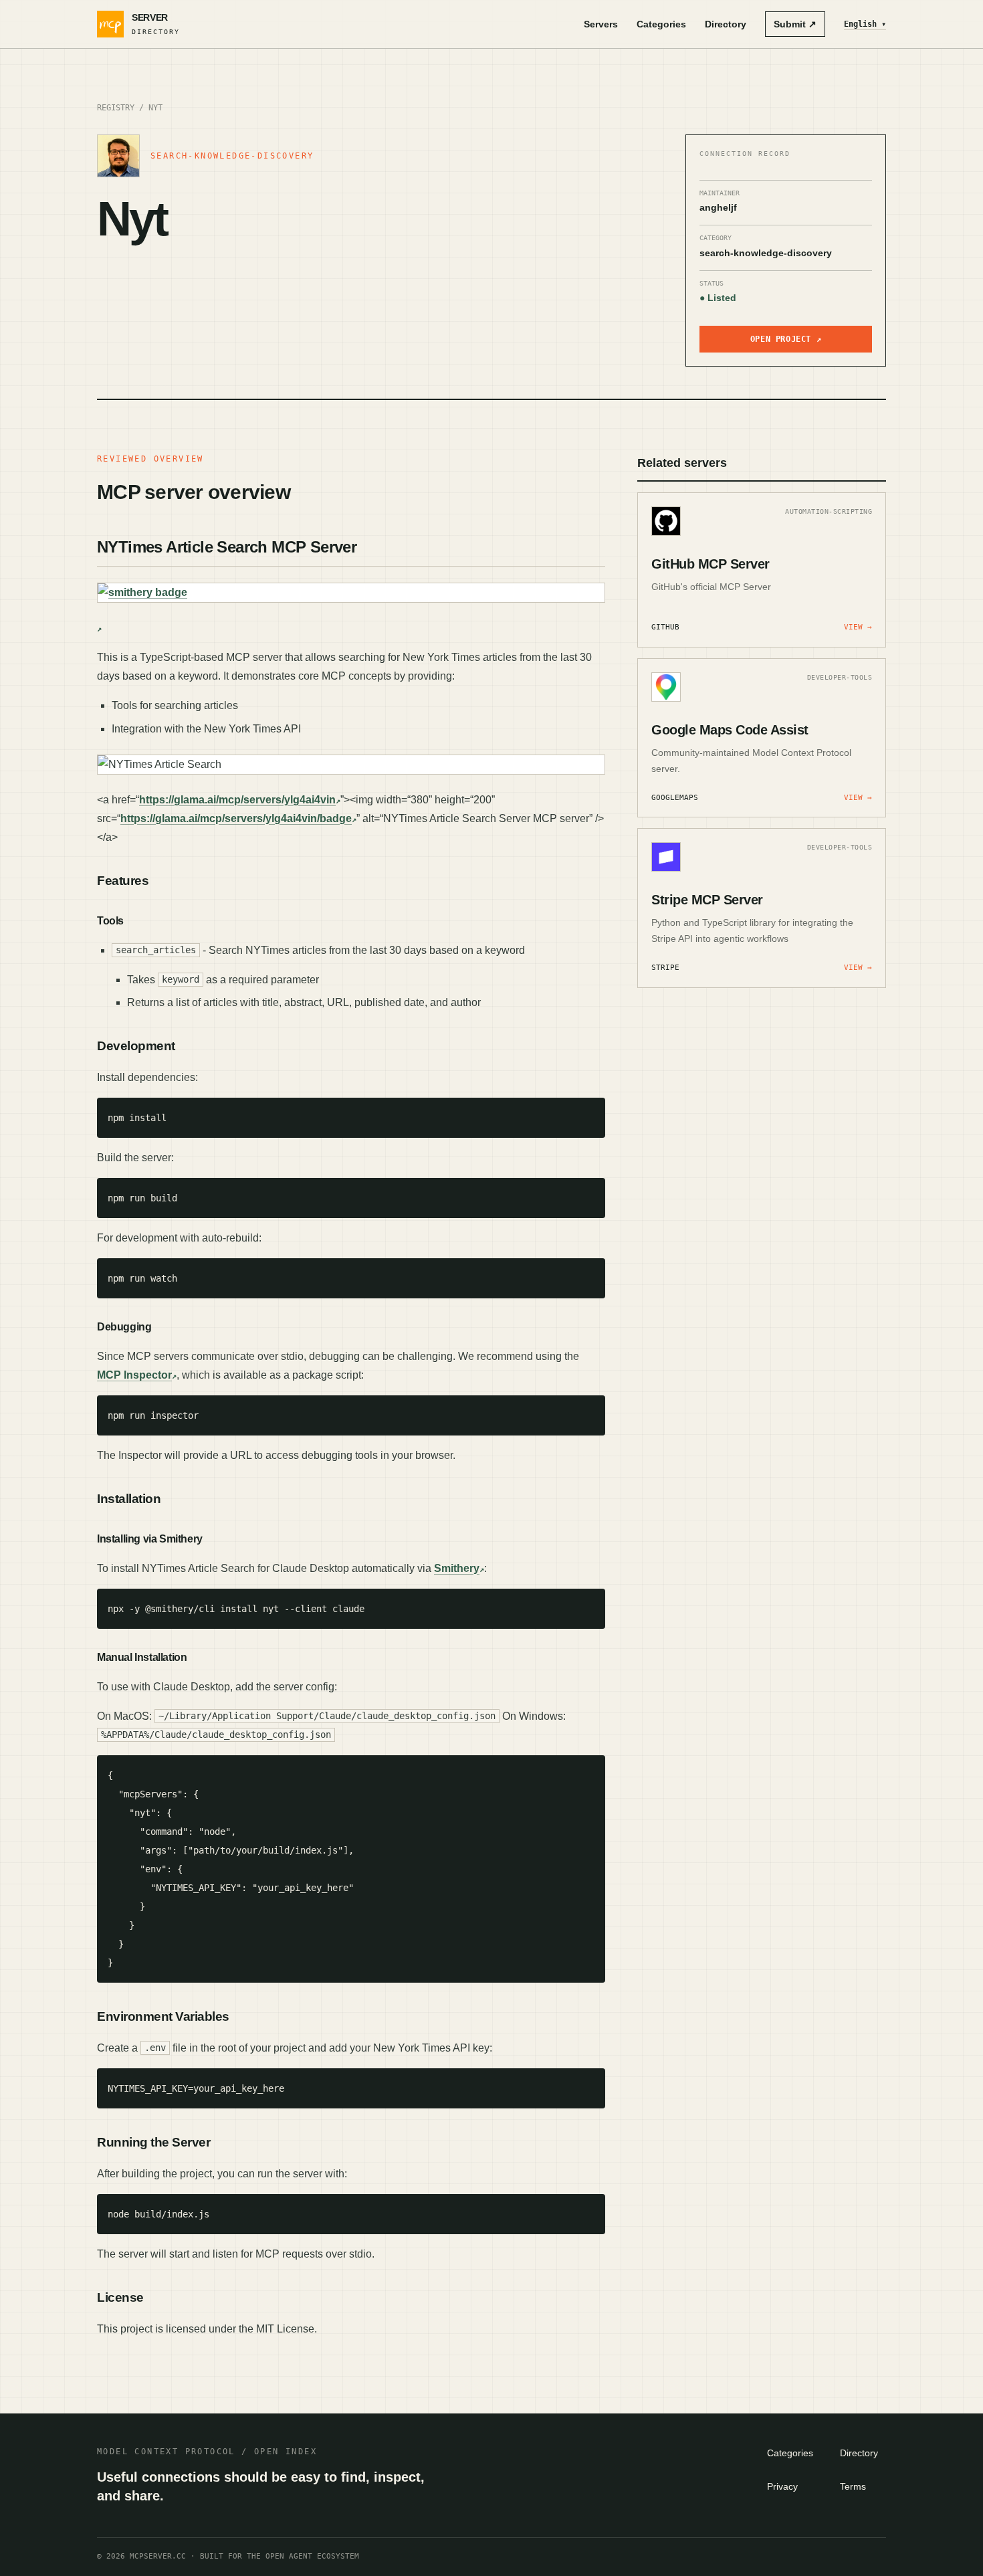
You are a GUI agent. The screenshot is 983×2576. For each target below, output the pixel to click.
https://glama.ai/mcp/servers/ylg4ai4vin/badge (236, 818)
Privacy (782, 2486)
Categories (661, 24)
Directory (726, 24)
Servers (601, 24)
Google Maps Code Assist (730, 730)
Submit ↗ (795, 24)
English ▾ (865, 24)
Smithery (457, 1568)
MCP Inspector (134, 1375)
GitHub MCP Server (711, 564)
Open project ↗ (786, 339)
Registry (116, 108)
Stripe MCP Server (707, 900)
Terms (853, 2486)
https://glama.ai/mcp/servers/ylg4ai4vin (237, 800)
